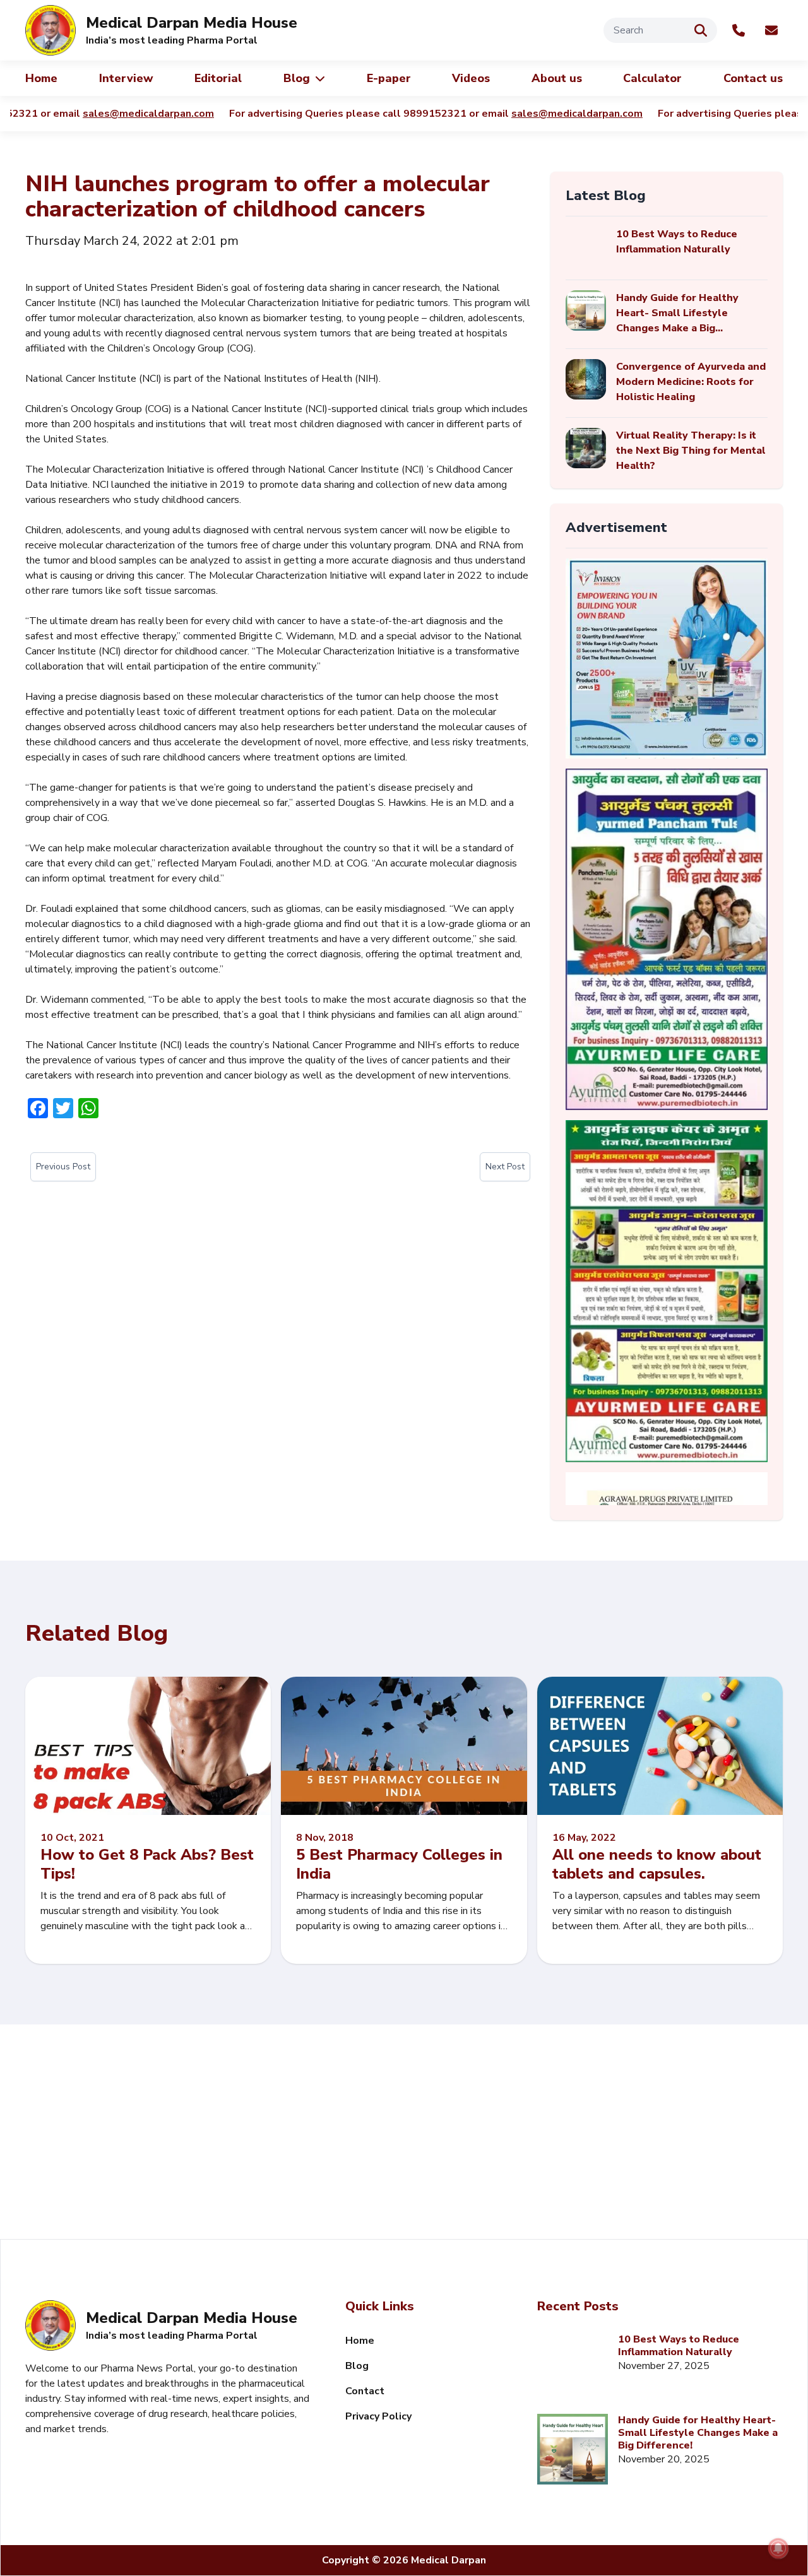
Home (41, 78)
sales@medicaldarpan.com (92, 114)
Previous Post (63, 1167)
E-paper (389, 78)
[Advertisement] (404, 2132)
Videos (471, 78)
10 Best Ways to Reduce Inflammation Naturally (679, 2346)
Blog (297, 78)
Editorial (218, 78)
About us (557, 78)
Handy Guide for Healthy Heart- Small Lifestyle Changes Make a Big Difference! (698, 2433)
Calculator (652, 78)
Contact (365, 2391)
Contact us (753, 78)
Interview (126, 78)
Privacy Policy (378, 2416)
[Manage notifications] (778, 2548)
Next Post (505, 1167)
